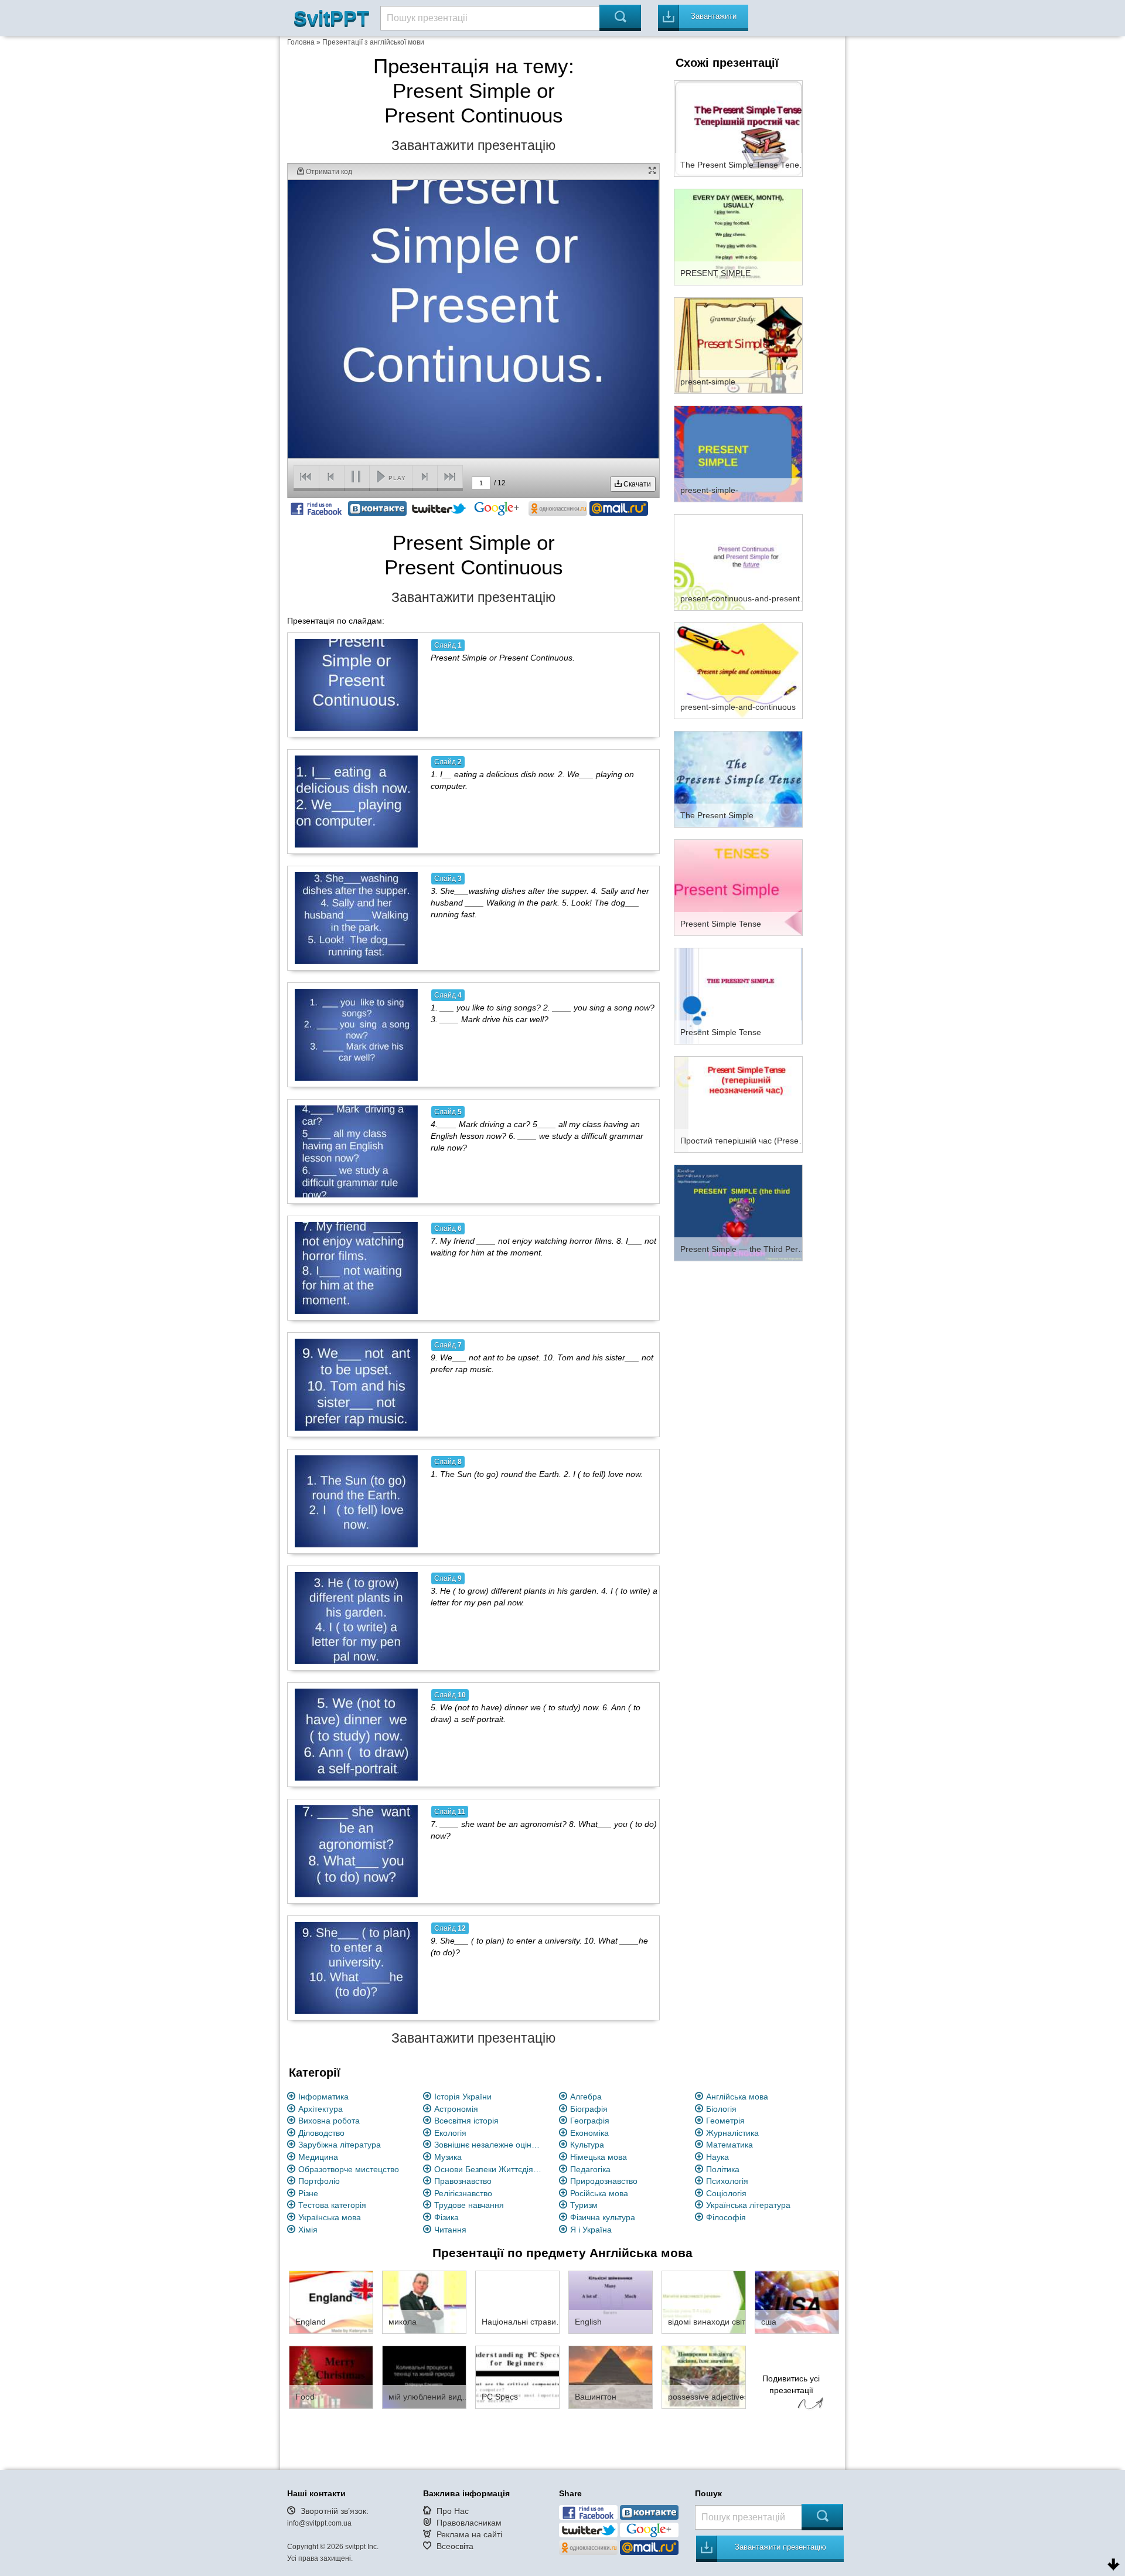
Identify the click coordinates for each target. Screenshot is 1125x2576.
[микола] (424, 2302)
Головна (301, 42)
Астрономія (456, 2109)
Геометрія (725, 2121)
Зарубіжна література (340, 2145)
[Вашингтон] (611, 2377)
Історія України (463, 2097)
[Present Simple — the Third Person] (738, 1212)
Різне (308, 2193)
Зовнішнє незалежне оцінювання (490, 2145)
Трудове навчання (469, 2205)
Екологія (450, 2133)
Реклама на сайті (469, 2534)
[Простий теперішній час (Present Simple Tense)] (738, 1104)
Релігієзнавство (463, 2193)
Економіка (589, 2133)
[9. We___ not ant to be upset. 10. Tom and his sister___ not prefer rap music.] (356, 1384)
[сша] (797, 2302)
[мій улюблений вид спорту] (424, 2377)
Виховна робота (329, 2121)
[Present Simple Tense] (738, 887)
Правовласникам (469, 2523)
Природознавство (604, 2181)
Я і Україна (591, 2230)
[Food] (331, 2377)
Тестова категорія (332, 2205)
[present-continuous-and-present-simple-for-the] (738, 562)
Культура (587, 2145)
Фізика (446, 2217)
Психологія (727, 2181)
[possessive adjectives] (704, 2377)
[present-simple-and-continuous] (738, 670)
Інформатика (323, 2097)
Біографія (589, 2109)
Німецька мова (599, 2157)
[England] (331, 2302)
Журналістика (732, 2133)
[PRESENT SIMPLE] (738, 236)
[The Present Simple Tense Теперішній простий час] (738, 128)
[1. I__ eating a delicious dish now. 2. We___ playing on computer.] (356, 801)
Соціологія (726, 2193)
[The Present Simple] (738, 778)
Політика (723, 2169)
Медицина (318, 2157)
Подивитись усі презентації (791, 2384)
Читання (450, 2230)
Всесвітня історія (466, 2121)
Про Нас (453, 2511)
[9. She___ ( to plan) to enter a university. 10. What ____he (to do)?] (356, 1968)
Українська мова (330, 2217)
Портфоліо (319, 2181)
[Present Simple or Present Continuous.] (356, 685)
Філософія (726, 2217)
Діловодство (321, 2133)
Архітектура (321, 2109)
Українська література (748, 2205)
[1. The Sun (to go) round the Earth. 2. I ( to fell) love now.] (356, 1501)
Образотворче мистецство (349, 2169)
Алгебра (586, 2097)
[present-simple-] (738, 453)
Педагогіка (590, 2169)
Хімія (308, 2230)
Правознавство (463, 2181)
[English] (611, 2302)
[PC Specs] (517, 2377)
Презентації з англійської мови (373, 42)
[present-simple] (738, 345)
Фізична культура (603, 2217)
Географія (590, 2121)
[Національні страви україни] (517, 2302)
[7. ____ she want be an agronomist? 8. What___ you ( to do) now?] (356, 1851)
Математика (729, 2145)
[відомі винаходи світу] (704, 2302)
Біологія (721, 2109)
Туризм (584, 2205)
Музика (448, 2157)
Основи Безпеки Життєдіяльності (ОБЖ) (490, 2169)
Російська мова (599, 2193)
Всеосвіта (455, 2546)
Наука (717, 2157)
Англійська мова (737, 2097)
